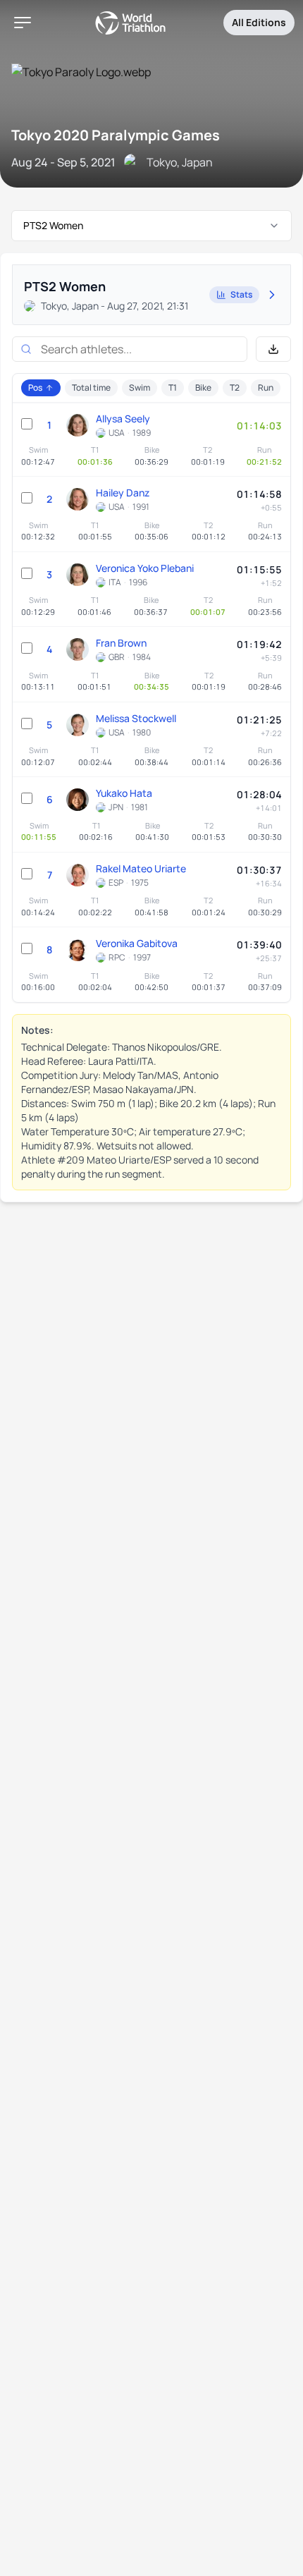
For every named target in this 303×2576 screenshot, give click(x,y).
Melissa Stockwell (136, 718)
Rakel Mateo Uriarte (141, 868)
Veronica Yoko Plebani (145, 568)
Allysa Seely (123, 419)
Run (266, 387)
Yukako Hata (124, 793)
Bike (203, 387)
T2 (235, 387)
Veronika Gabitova (137, 943)
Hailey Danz (123, 493)
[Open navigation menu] (23, 23)
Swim (140, 387)
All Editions (259, 22)
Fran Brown (121, 643)
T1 (173, 387)
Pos (35, 387)
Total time (91, 387)
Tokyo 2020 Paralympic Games (116, 135)
